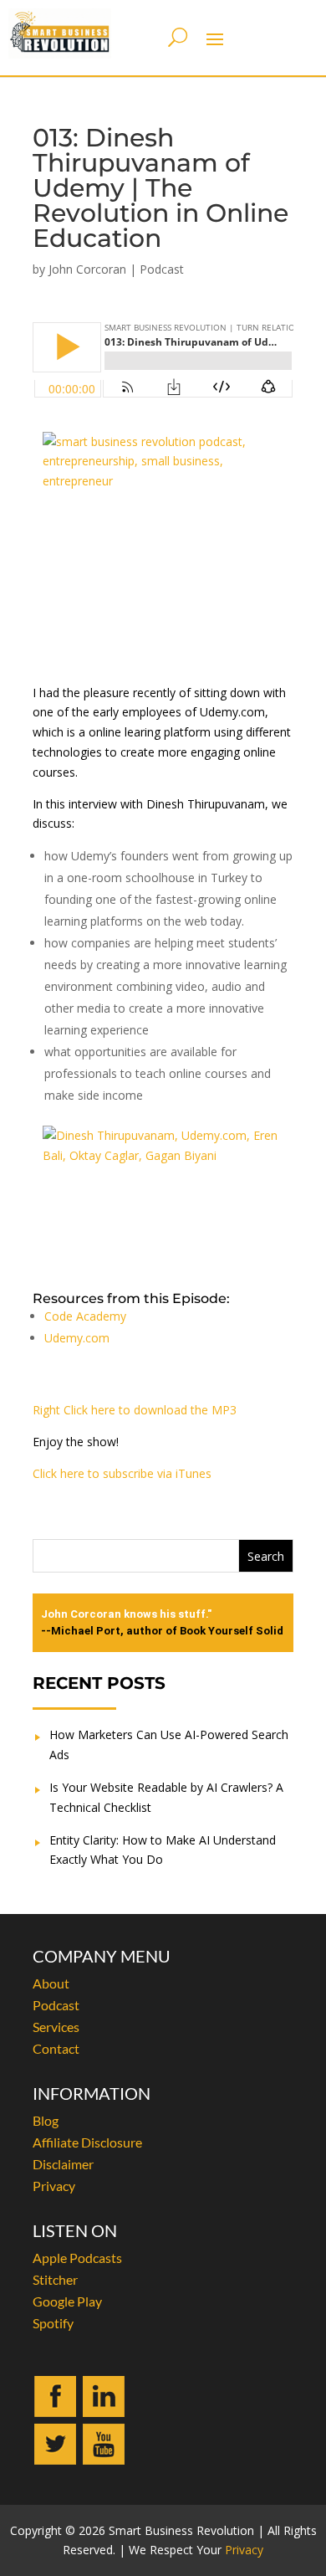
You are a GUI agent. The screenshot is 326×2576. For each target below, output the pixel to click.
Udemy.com (77, 1338)
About (51, 1983)
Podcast (162, 269)
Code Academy (85, 1316)
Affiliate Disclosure (87, 2142)
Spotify (53, 2323)
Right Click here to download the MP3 (135, 1410)
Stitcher (55, 2279)
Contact (56, 2048)
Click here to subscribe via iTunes (122, 1473)
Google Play (67, 2301)
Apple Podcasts (77, 2258)
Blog (46, 2120)
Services (56, 2027)
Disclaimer (63, 2164)
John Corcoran (87, 269)
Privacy (54, 2186)
